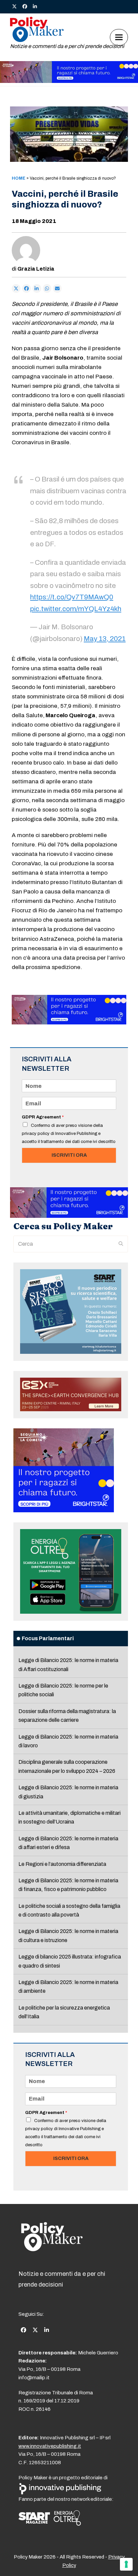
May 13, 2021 (105, 639)
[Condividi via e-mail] (57, 288)
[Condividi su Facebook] (26, 288)
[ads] (69, 81)
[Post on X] (16, 288)
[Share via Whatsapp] (47, 288)
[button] (119, 37)
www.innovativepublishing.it (50, 2446)
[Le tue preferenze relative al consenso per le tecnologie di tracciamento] (126, 2564)
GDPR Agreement (43, 1117)
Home (19, 178)
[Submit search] (121, 1244)
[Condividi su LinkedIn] (37, 288)
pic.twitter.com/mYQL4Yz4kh (76, 609)
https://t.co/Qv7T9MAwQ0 (72, 597)
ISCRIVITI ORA (69, 1155)
